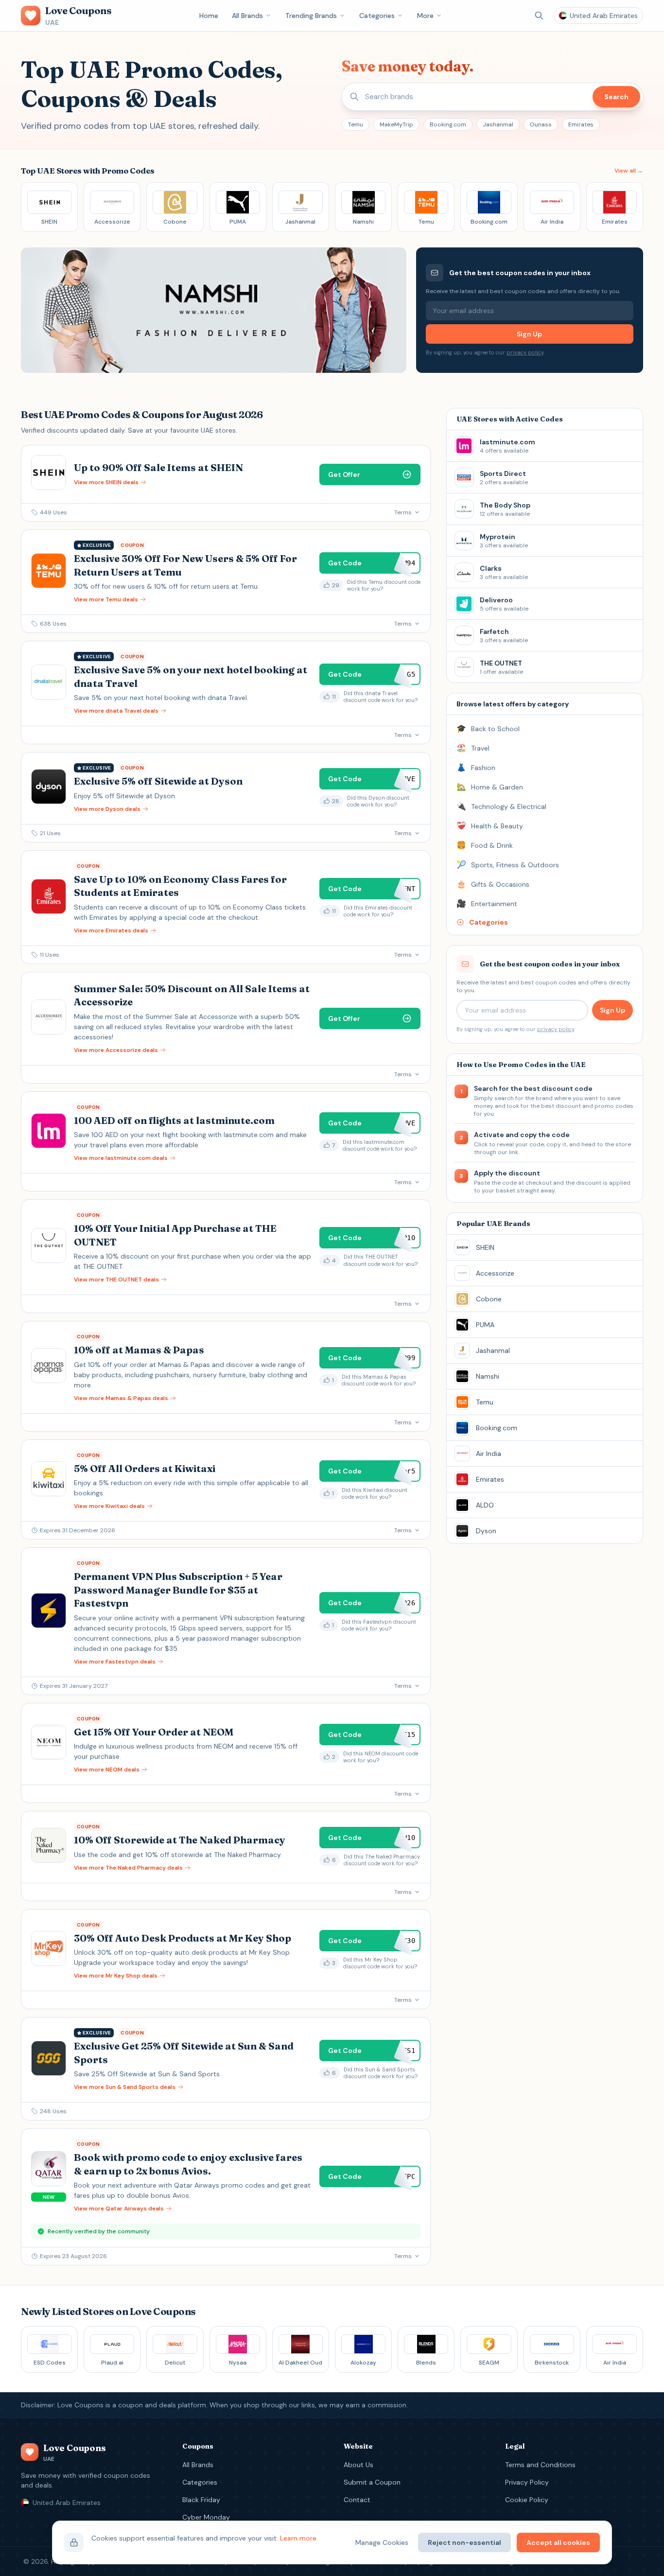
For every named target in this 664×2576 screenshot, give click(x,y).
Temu (356, 124)
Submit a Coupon (372, 2482)
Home (209, 16)
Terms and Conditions (540, 2465)
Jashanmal (498, 124)
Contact (357, 2500)
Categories (377, 16)
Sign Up (529, 334)
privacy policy (525, 352)
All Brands (247, 16)
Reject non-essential (464, 2542)
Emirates (581, 124)
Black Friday (201, 2500)
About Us (358, 2465)
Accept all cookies (558, 2542)
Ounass (541, 124)
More (425, 16)
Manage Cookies (382, 2542)
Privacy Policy (527, 2482)
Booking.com (448, 124)
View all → (629, 171)
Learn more (298, 2538)
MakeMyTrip (396, 124)
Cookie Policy (527, 2500)
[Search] (539, 16)
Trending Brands (311, 16)
